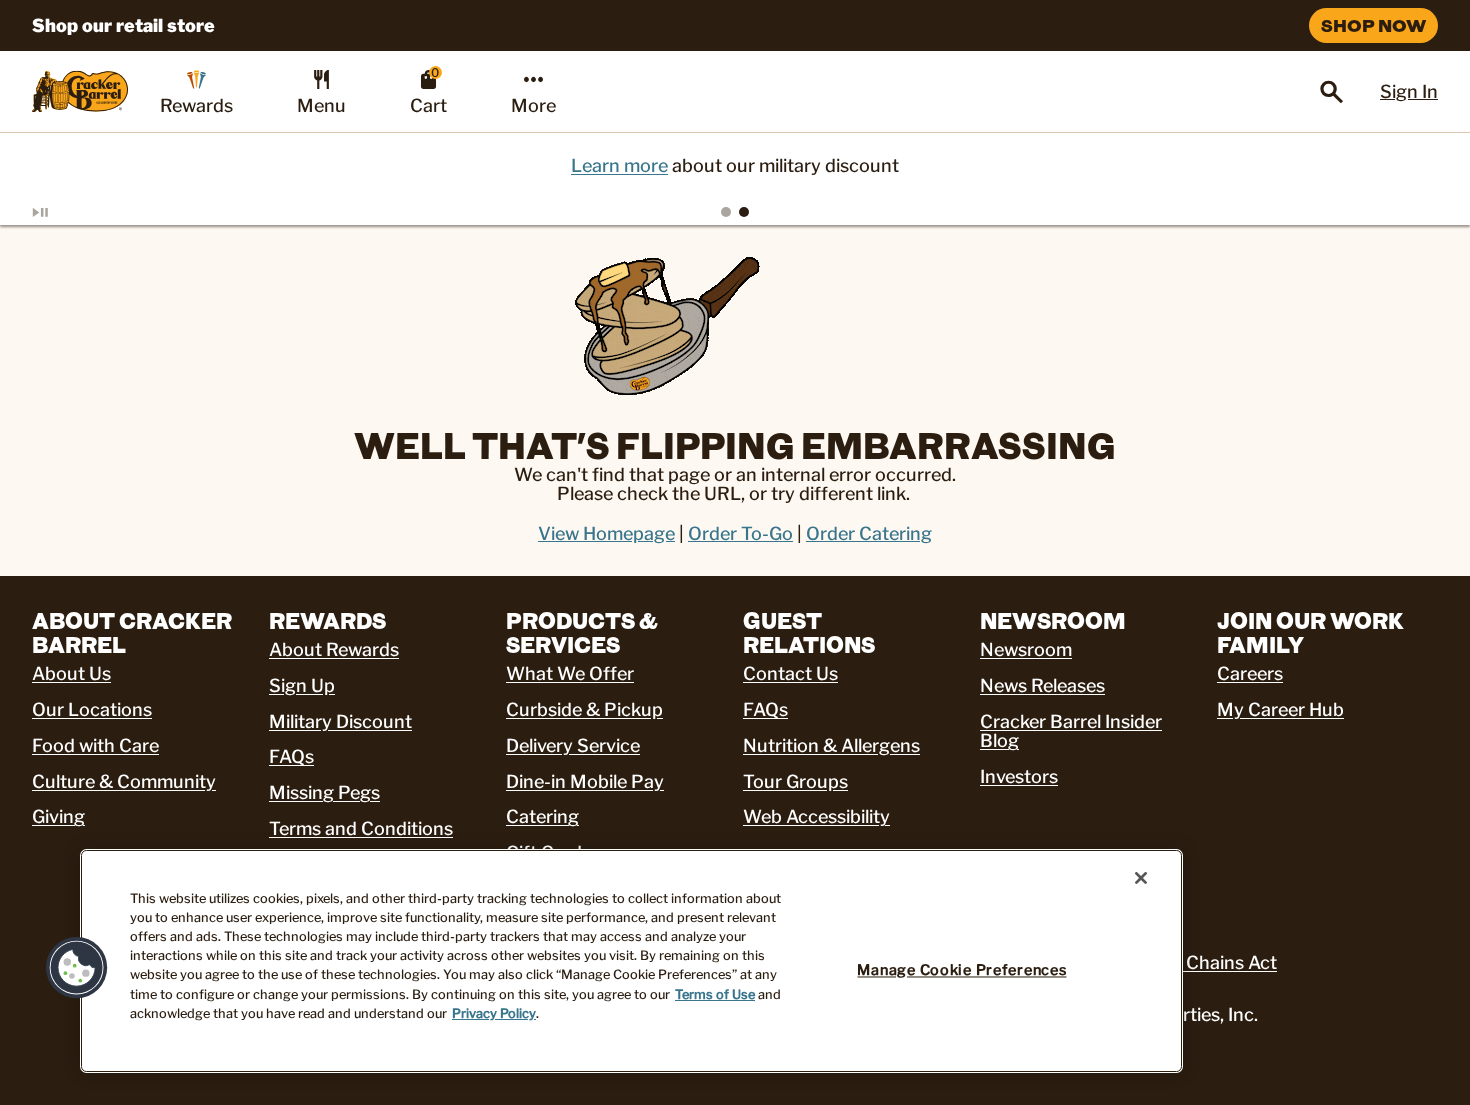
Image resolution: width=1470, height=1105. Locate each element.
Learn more (619, 165)
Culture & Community (124, 781)
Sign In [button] (1409, 91)
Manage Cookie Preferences (961, 970)
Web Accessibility (816, 816)
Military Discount (340, 721)
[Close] (1141, 878)
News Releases (1042, 685)
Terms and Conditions (361, 828)
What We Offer (570, 673)
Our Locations (92, 709)
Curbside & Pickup (584, 709)
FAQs (291, 756)
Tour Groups (795, 781)
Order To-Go (740, 533)
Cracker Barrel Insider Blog (1071, 731)
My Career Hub (1280, 709)
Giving (58, 816)
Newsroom (1026, 649)
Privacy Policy (494, 1013)
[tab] (726, 212)
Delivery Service (573, 745)
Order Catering (869, 533)
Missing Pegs (324, 792)
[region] (631, 961)
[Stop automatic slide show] (64, 212)
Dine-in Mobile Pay (585, 781)
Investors (1019, 776)
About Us (71, 673)
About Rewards (334, 649)
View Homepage (606, 533)
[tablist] (735, 212)
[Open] (1332, 92)
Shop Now (1373, 25)
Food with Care (95, 745)
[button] (77, 968)
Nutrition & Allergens (831, 745)
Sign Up (302, 685)
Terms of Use (715, 994)
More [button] (533, 105)
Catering (542, 816)
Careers (1250, 673)
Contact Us (790, 673)
